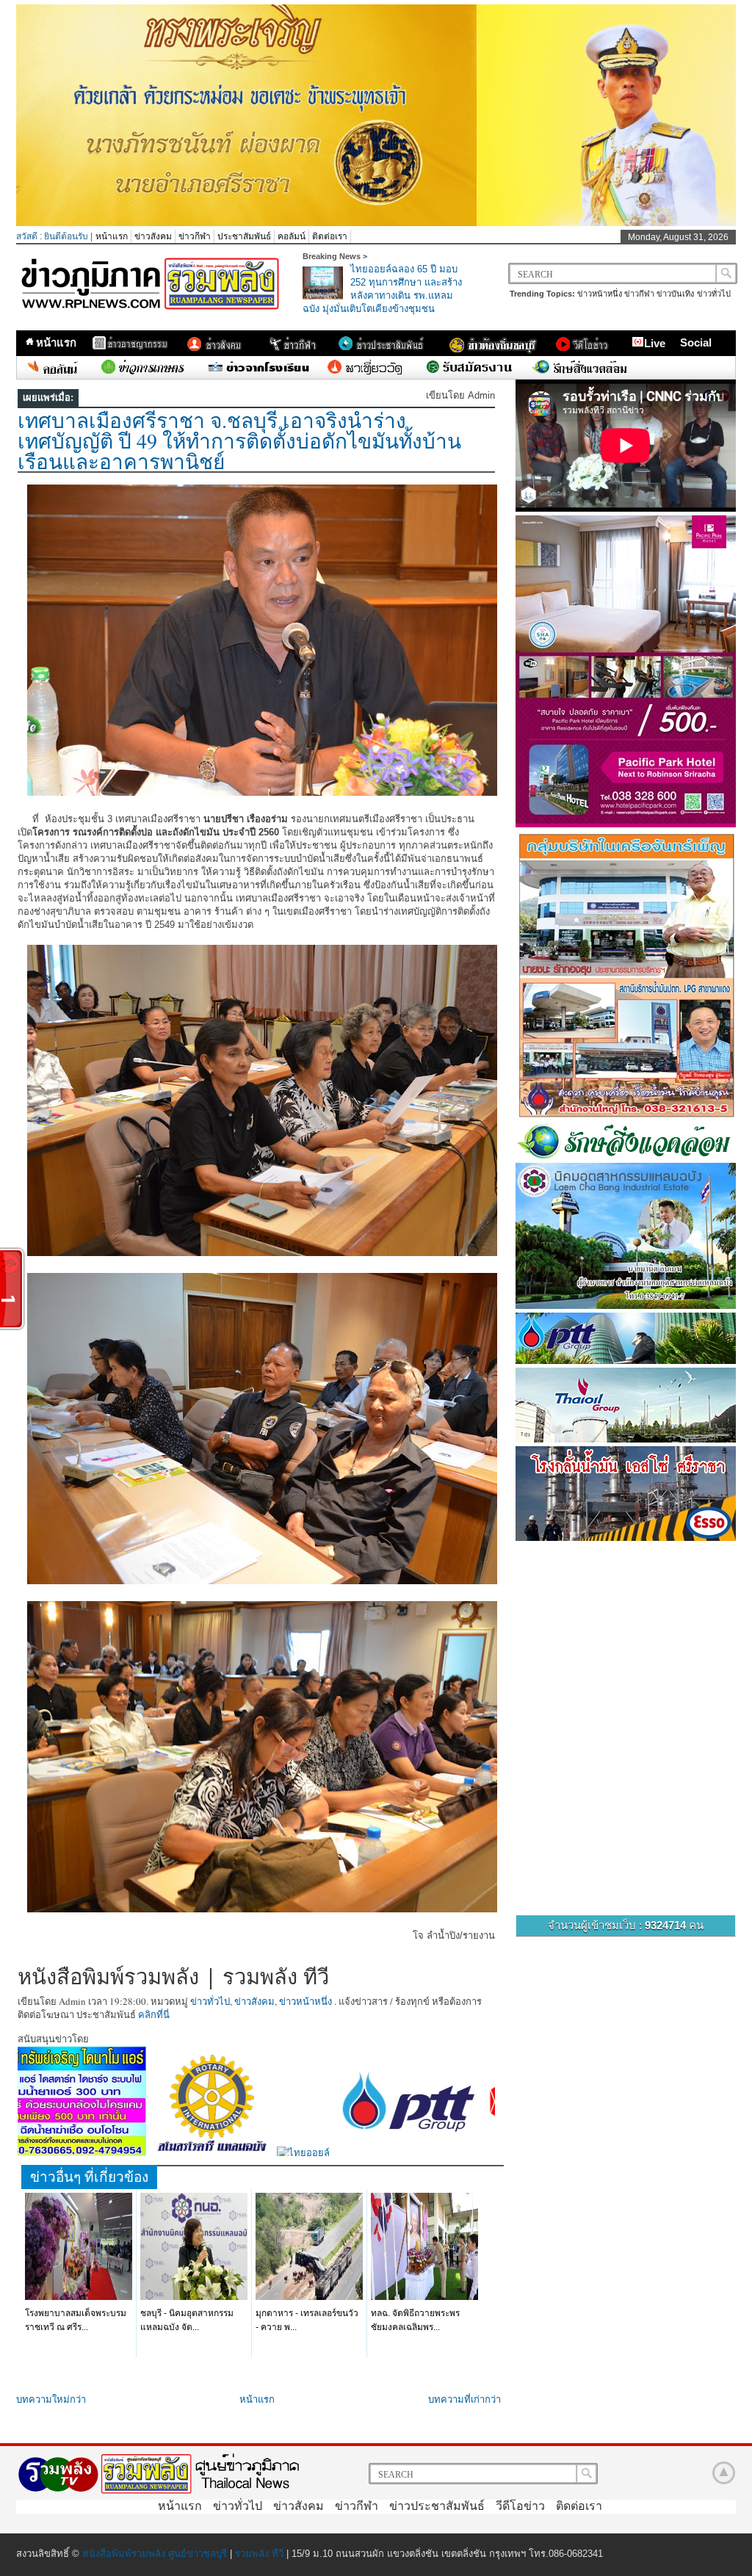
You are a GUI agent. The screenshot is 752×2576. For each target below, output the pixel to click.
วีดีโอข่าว (520, 2506)
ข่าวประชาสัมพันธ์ (437, 2506)
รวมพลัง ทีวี (259, 2554)
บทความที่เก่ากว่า (464, 2399)
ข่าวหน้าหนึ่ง (600, 294)
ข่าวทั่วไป (714, 294)
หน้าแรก (112, 236)
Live (655, 343)
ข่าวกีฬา (195, 236)
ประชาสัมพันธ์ (244, 236)
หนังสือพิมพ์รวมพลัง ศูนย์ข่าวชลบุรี (155, 2554)
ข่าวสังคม (153, 236)
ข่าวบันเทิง (675, 294)
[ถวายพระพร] (376, 223)
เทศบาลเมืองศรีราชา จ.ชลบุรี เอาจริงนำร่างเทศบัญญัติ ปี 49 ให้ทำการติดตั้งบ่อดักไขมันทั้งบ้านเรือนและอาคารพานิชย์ (239, 440)
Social (696, 342)
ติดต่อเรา (330, 236)
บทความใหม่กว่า (51, 2399)
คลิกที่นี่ (154, 2014)
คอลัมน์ (292, 236)
